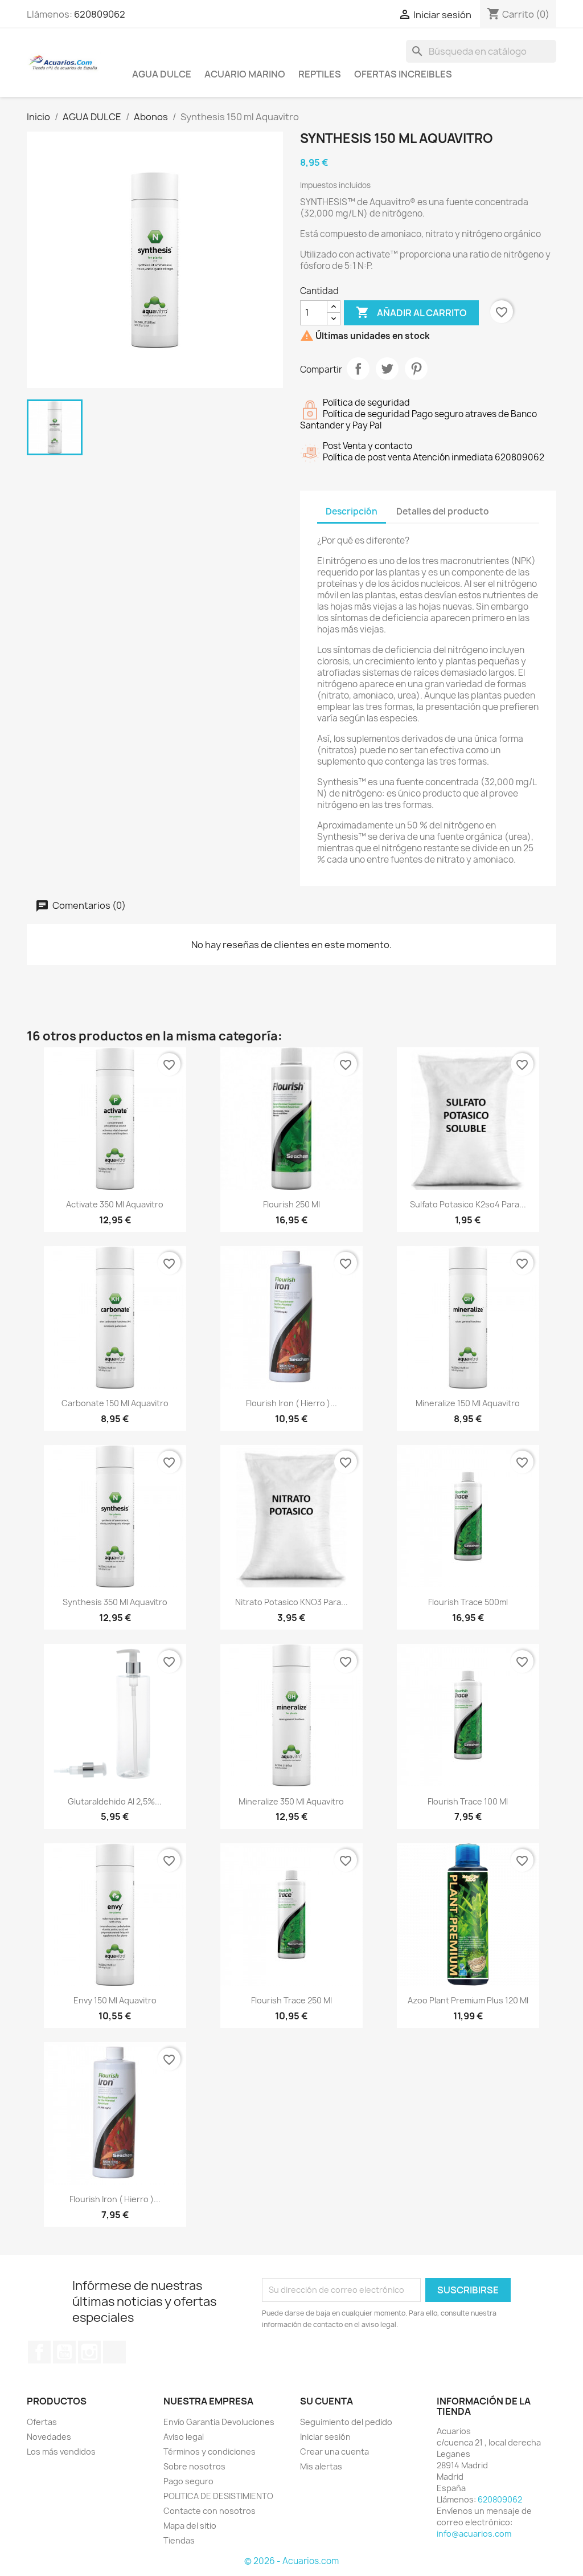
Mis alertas (321, 2466)
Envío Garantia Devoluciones (219, 2422)
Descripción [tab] (352, 511)
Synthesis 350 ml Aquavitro (115, 1602)
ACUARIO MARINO (245, 74)
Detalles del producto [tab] (443, 511)
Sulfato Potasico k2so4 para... (468, 1204)
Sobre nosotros (194, 2466)
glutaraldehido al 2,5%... (115, 1801)
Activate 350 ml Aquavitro (115, 1204)
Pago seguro (188, 2481)
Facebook (39, 2352)
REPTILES (320, 74)
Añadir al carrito (411, 312)
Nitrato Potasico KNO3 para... (291, 1602)
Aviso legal (184, 2437)
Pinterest (416, 369)
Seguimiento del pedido (346, 2422)
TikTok (114, 2352)
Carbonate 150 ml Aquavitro (115, 1403)
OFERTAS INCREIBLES (403, 74)
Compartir (358, 369)
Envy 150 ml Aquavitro (115, 2000)
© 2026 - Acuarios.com (291, 2561)
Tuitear (387, 369)
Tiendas (179, 2540)
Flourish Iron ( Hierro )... (291, 1403)
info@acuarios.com (474, 2534)
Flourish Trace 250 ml (291, 2000)
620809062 (100, 14)
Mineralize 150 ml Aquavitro (468, 1403)
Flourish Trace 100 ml (468, 1801)
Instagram (89, 2352)
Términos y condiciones (210, 2452)
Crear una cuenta (334, 2452)
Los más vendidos (61, 2452)
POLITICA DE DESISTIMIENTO (218, 2496)
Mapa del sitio (190, 2526)
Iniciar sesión (325, 2437)
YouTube (64, 2352)
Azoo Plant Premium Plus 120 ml (468, 2000)
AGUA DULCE (162, 74)
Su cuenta (327, 2401)
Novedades (49, 2437)
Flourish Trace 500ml (468, 1602)
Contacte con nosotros (210, 2511)
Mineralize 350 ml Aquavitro (291, 1801)
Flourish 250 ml (291, 1204)
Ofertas (42, 2422)
